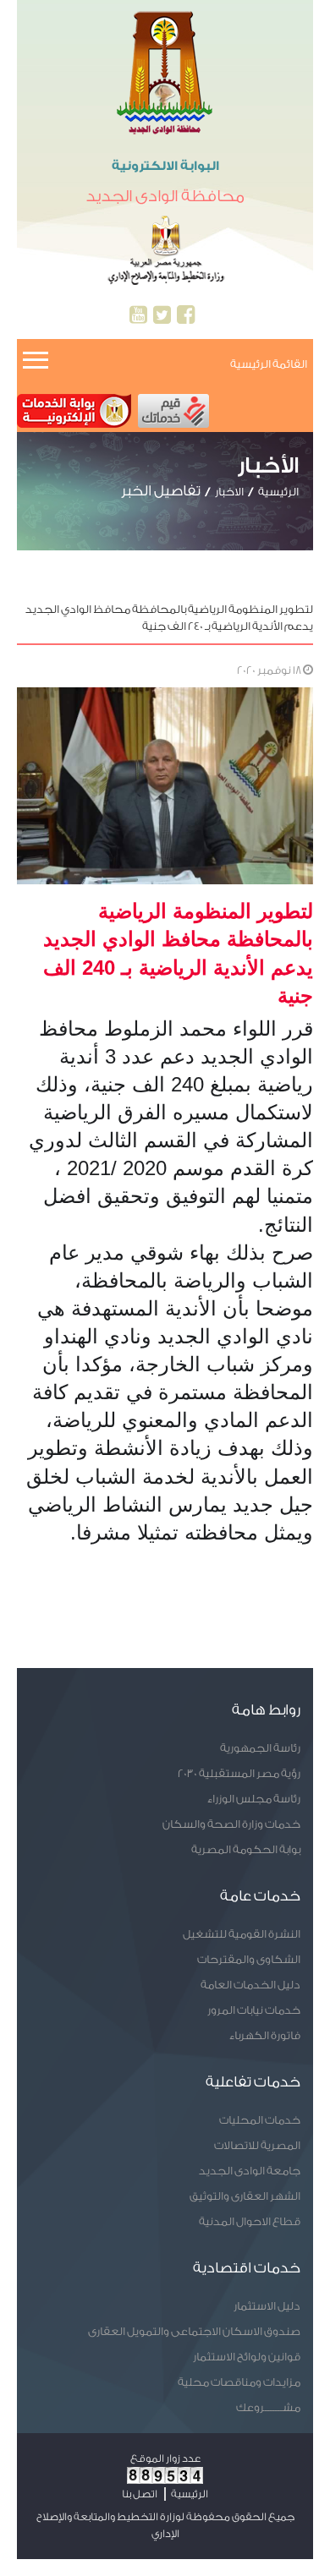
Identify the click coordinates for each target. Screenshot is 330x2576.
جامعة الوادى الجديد (250, 2171)
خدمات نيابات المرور (254, 2010)
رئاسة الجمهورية (260, 1748)
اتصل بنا (140, 2494)
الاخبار (229, 492)
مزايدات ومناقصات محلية (239, 2382)
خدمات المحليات (260, 2120)
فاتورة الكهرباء (265, 2035)
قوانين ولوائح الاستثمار (247, 2357)
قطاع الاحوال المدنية (250, 2221)
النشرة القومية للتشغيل (242, 1934)
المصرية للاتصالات (257, 2145)
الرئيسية (278, 492)
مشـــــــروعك (268, 2407)
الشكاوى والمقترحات (249, 1959)
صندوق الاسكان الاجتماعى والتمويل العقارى (194, 2331)
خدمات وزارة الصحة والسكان (231, 1824)
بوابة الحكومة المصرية (246, 1849)
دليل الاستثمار (267, 2306)
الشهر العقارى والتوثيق (245, 2196)
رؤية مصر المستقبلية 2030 (239, 1773)
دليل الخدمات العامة (250, 1985)
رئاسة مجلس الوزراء (254, 1799)
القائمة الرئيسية (269, 364)
